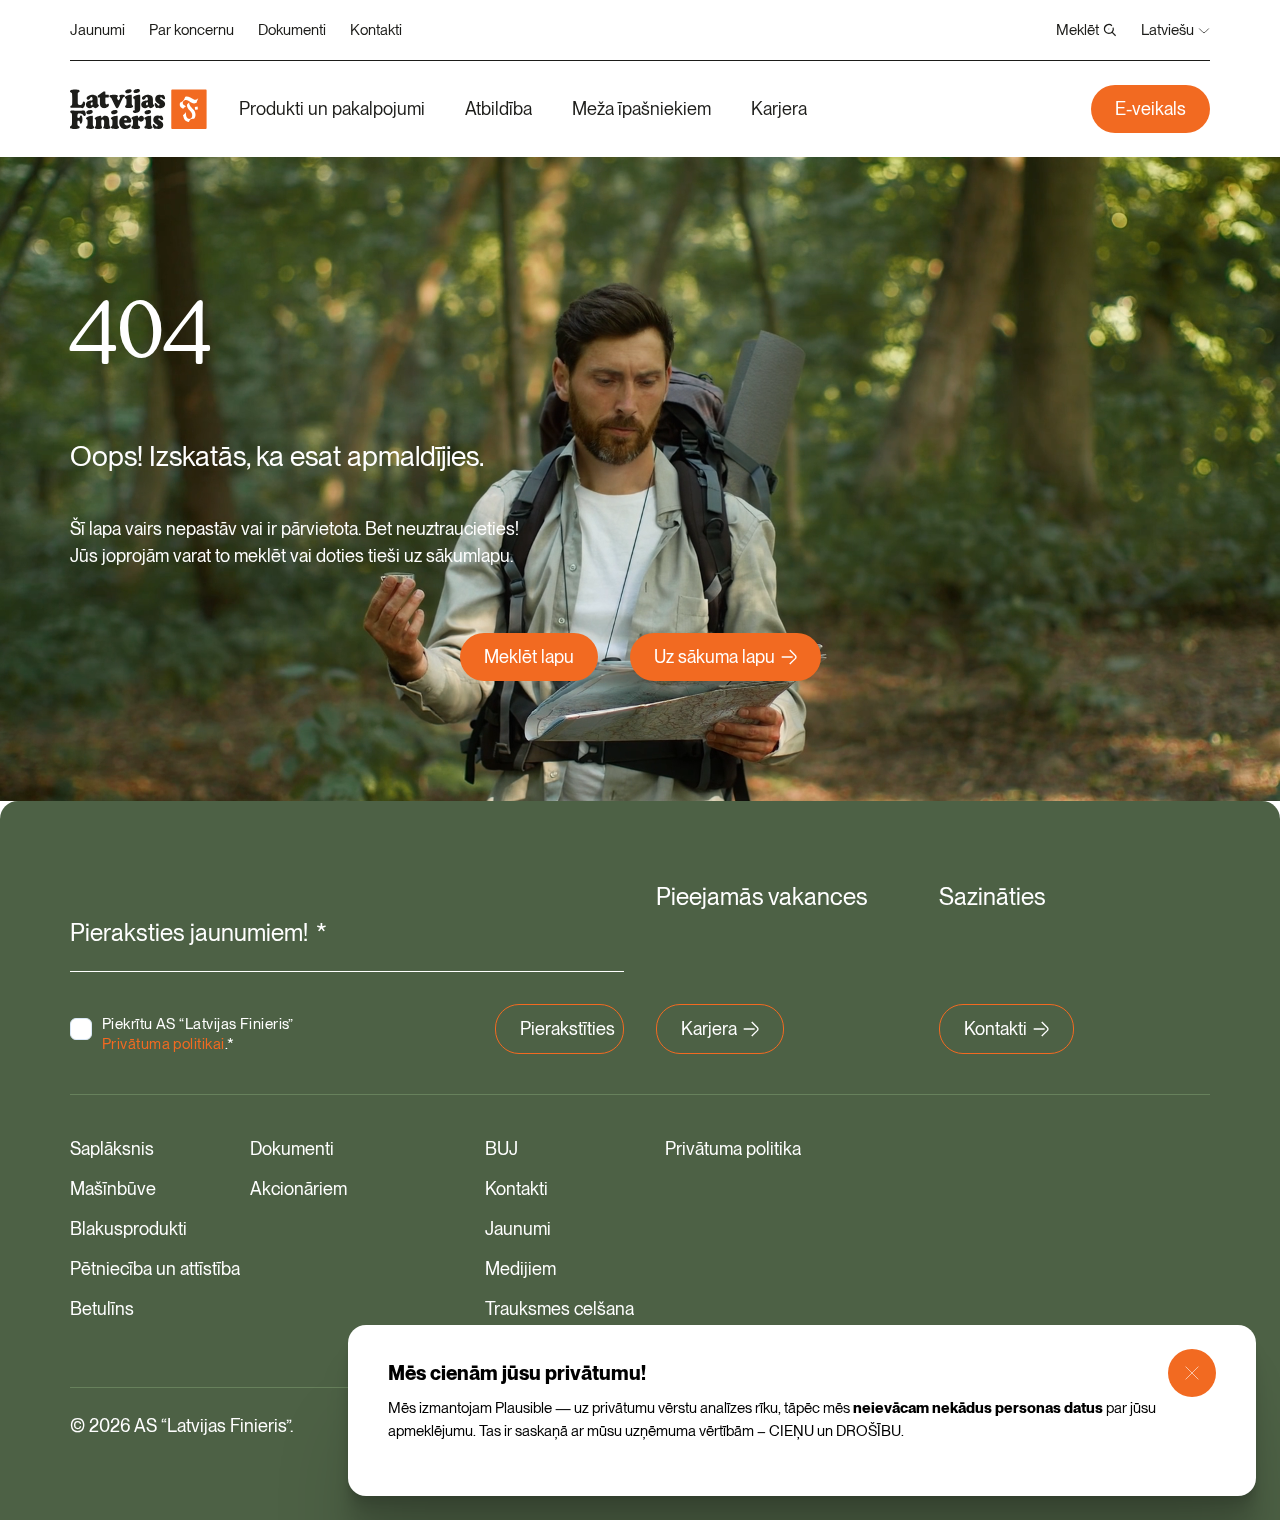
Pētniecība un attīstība (155, 1268)
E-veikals (1150, 108)
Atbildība (498, 108)
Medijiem (520, 1268)
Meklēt (1077, 30)
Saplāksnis (112, 1148)
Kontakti (376, 30)
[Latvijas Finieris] (138, 109)
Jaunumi (97, 30)
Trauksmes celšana (559, 1308)
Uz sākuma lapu (714, 656)
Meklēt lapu (529, 656)
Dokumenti (292, 30)
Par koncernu (191, 30)
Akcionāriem (298, 1188)
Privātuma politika (733, 1148)
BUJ (501, 1148)
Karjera (779, 108)
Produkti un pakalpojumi (332, 108)
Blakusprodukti (128, 1228)
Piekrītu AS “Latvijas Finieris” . (198, 1034)
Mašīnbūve (113, 1188)
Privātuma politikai (163, 1044)
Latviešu (1167, 30)
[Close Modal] (1192, 1373)
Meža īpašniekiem (641, 108)
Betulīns (102, 1308)
